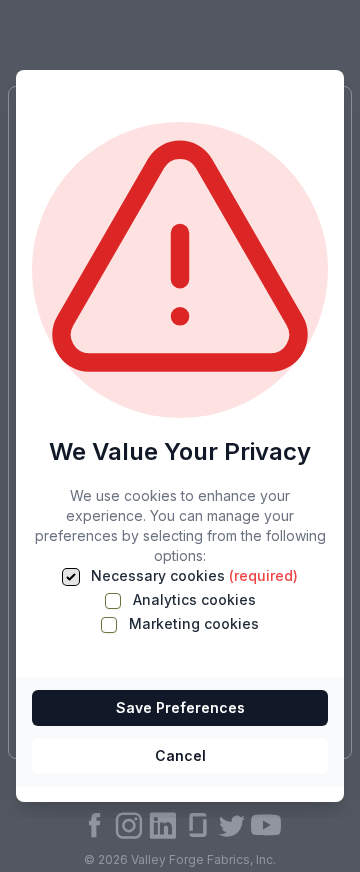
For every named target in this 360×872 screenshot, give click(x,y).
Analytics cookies (192, 599)
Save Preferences (180, 707)
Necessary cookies (192, 575)
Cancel (180, 755)
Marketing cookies (192, 623)
